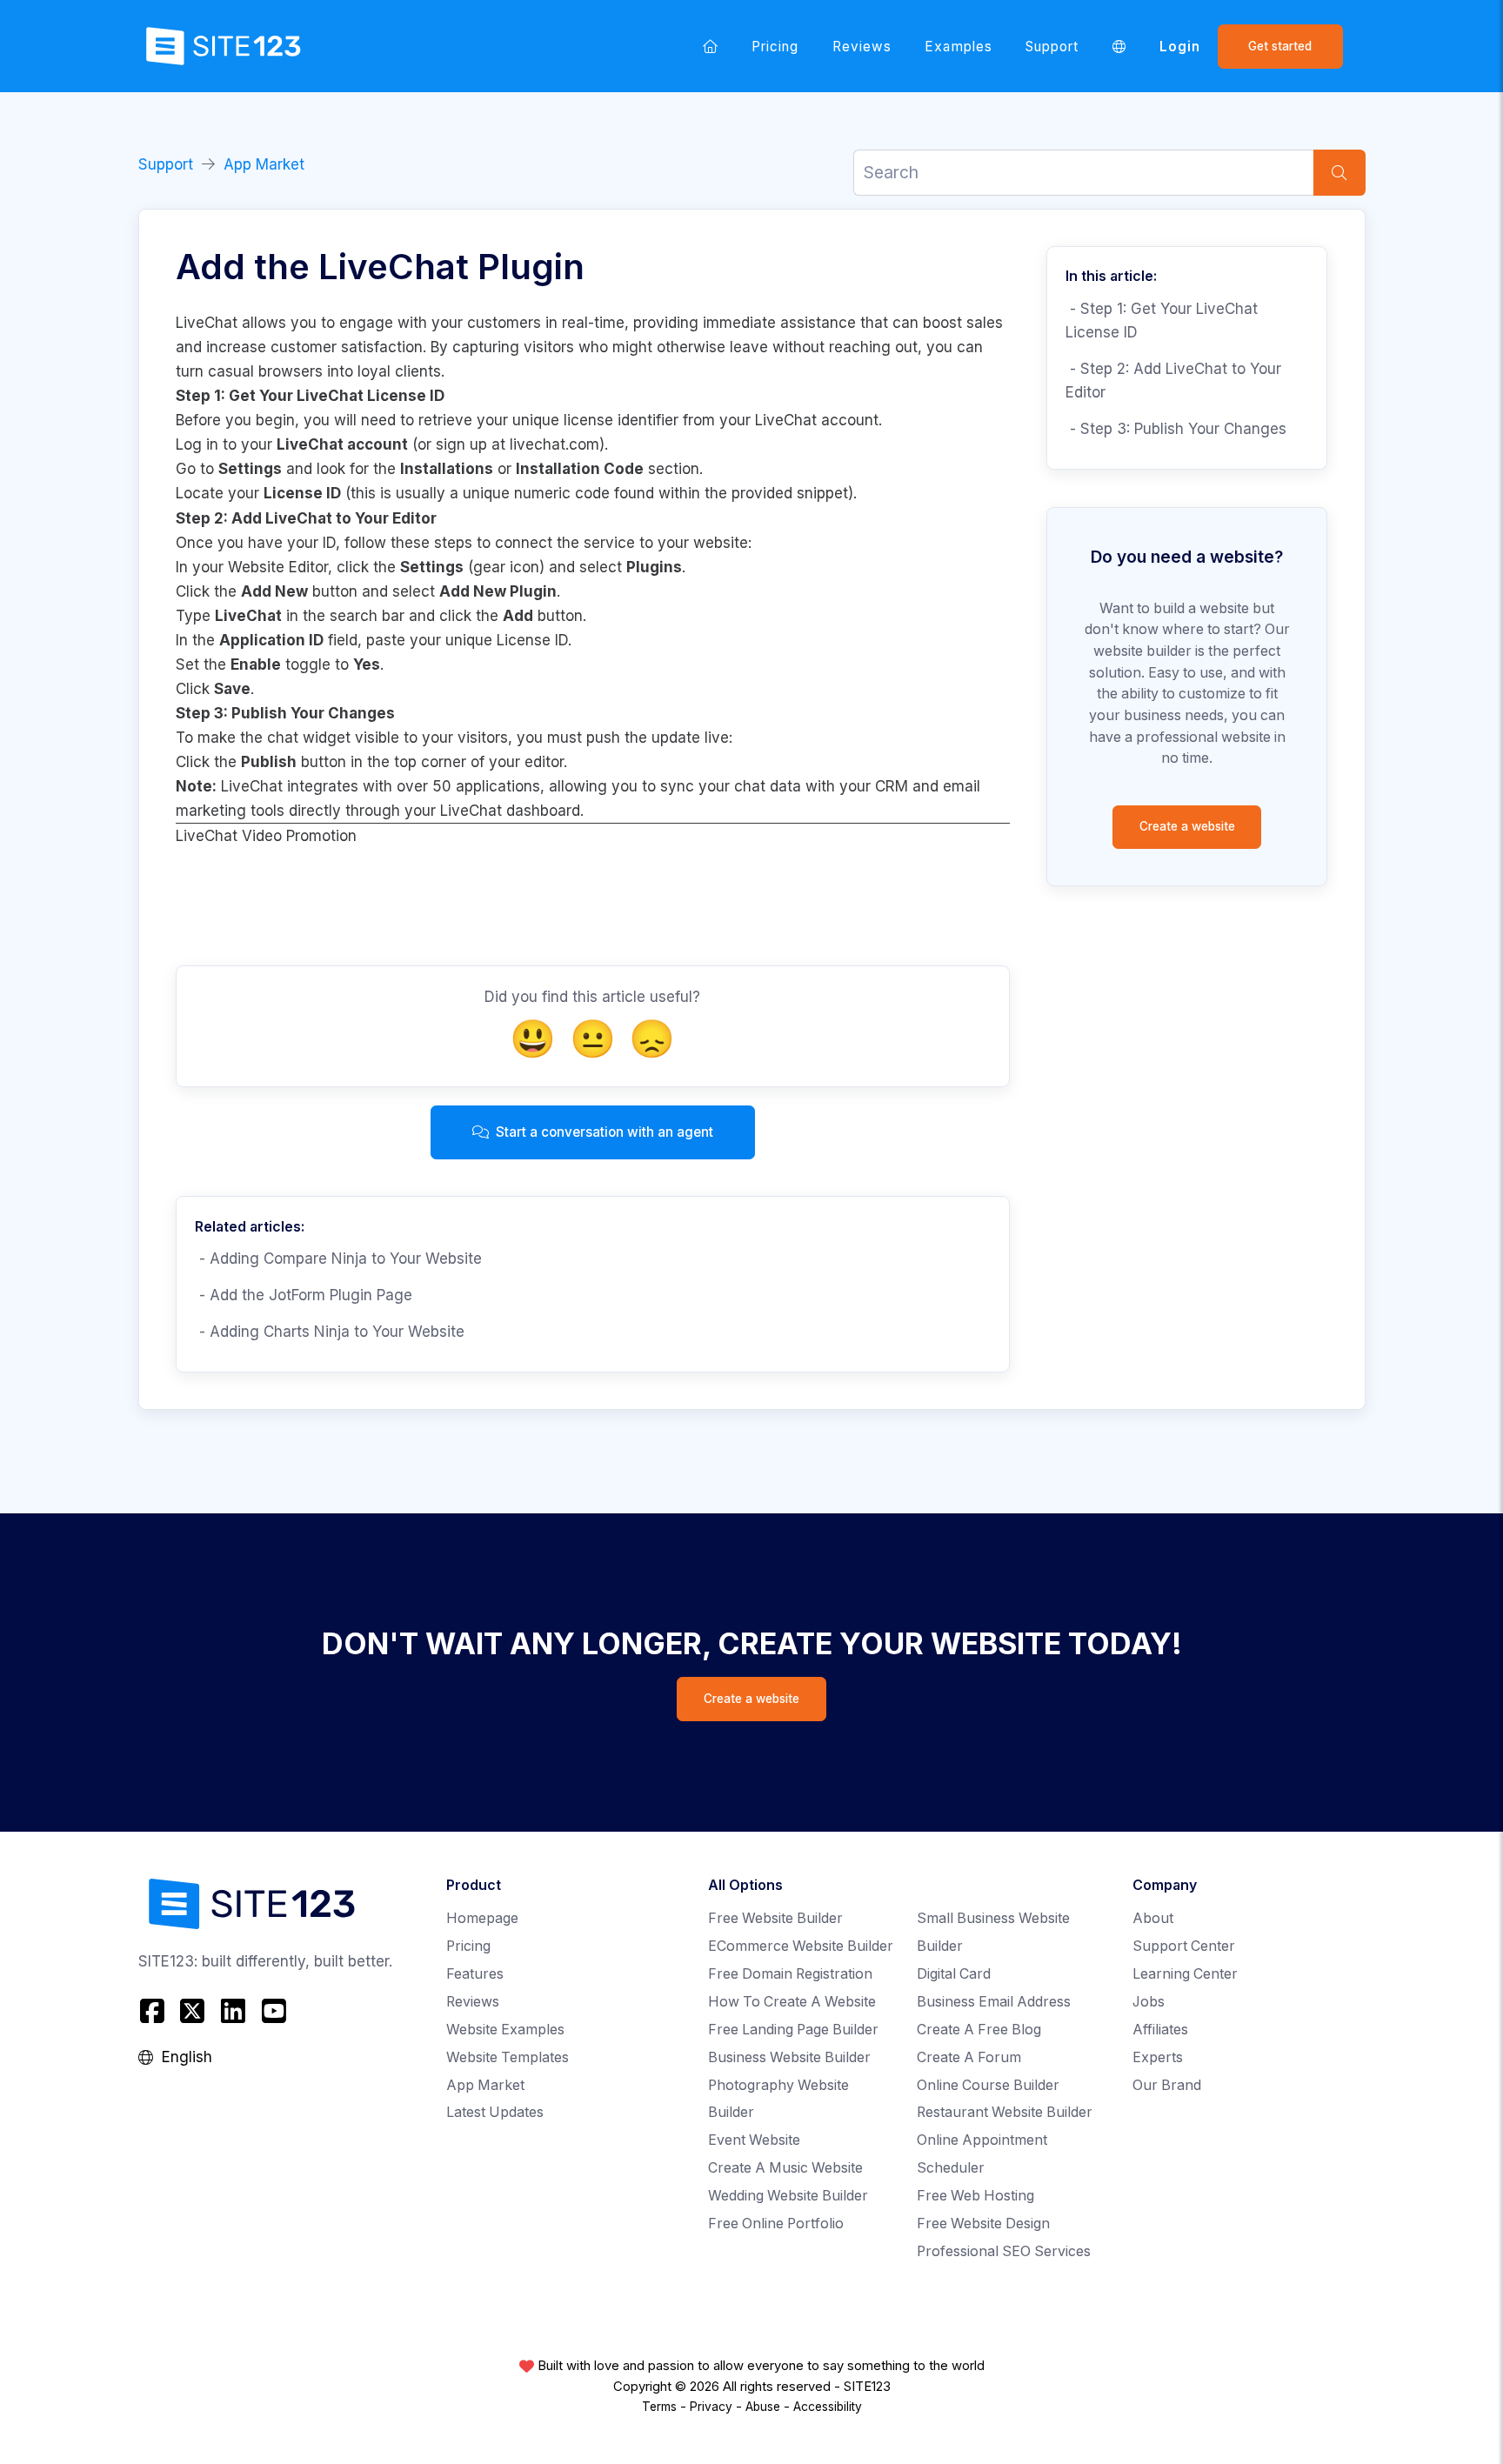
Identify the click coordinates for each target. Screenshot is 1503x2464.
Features (475, 1974)
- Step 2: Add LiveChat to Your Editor (1173, 381)
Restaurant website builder (1005, 2112)
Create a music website (785, 2168)
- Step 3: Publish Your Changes (1176, 429)
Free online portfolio (776, 2224)
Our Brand (1167, 2085)
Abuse (763, 2407)
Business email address (994, 2002)
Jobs (1149, 2002)
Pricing (775, 47)
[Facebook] (154, 2011)
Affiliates (1160, 2030)
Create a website (1187, 826)
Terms (659, 2407)
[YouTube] (274, 2011)
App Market (264, 164)
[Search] (1339, 173)
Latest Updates (495, 2112)
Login (1180, 47)
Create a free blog (979, 2030)
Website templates (508, 2057)
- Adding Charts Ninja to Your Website (330, 1332)
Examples (959, 47)
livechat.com (554, 444)
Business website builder (789, 2057)
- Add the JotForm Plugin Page (304, 1295)
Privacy (711, 2407)
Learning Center (1185, 1974)
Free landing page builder (793, 2030)
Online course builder (988, 2085)
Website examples (505, 2030)
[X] (193, 2011)
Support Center (1184, 1946)
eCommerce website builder (801, 1946)
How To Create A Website (792, 2002)
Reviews (862, 47)
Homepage (482, 1918)
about (1153, 1918)
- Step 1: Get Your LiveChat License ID (1162, 321)
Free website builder (775, 1918)
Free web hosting (975, 2196)
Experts (1158, 2057)
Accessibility (828, 2407)
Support (1052, 47)
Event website (754, 2140)
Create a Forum (969, 2057)
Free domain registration (790, 1974)
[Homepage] (711, 46)
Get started (1280, 46)
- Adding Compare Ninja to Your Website (338, 1259)
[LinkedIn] (234, 2011)
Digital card (954, 1974)
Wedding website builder (788, 2196)
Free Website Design (983, 2224)
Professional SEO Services (1004, 2251)
